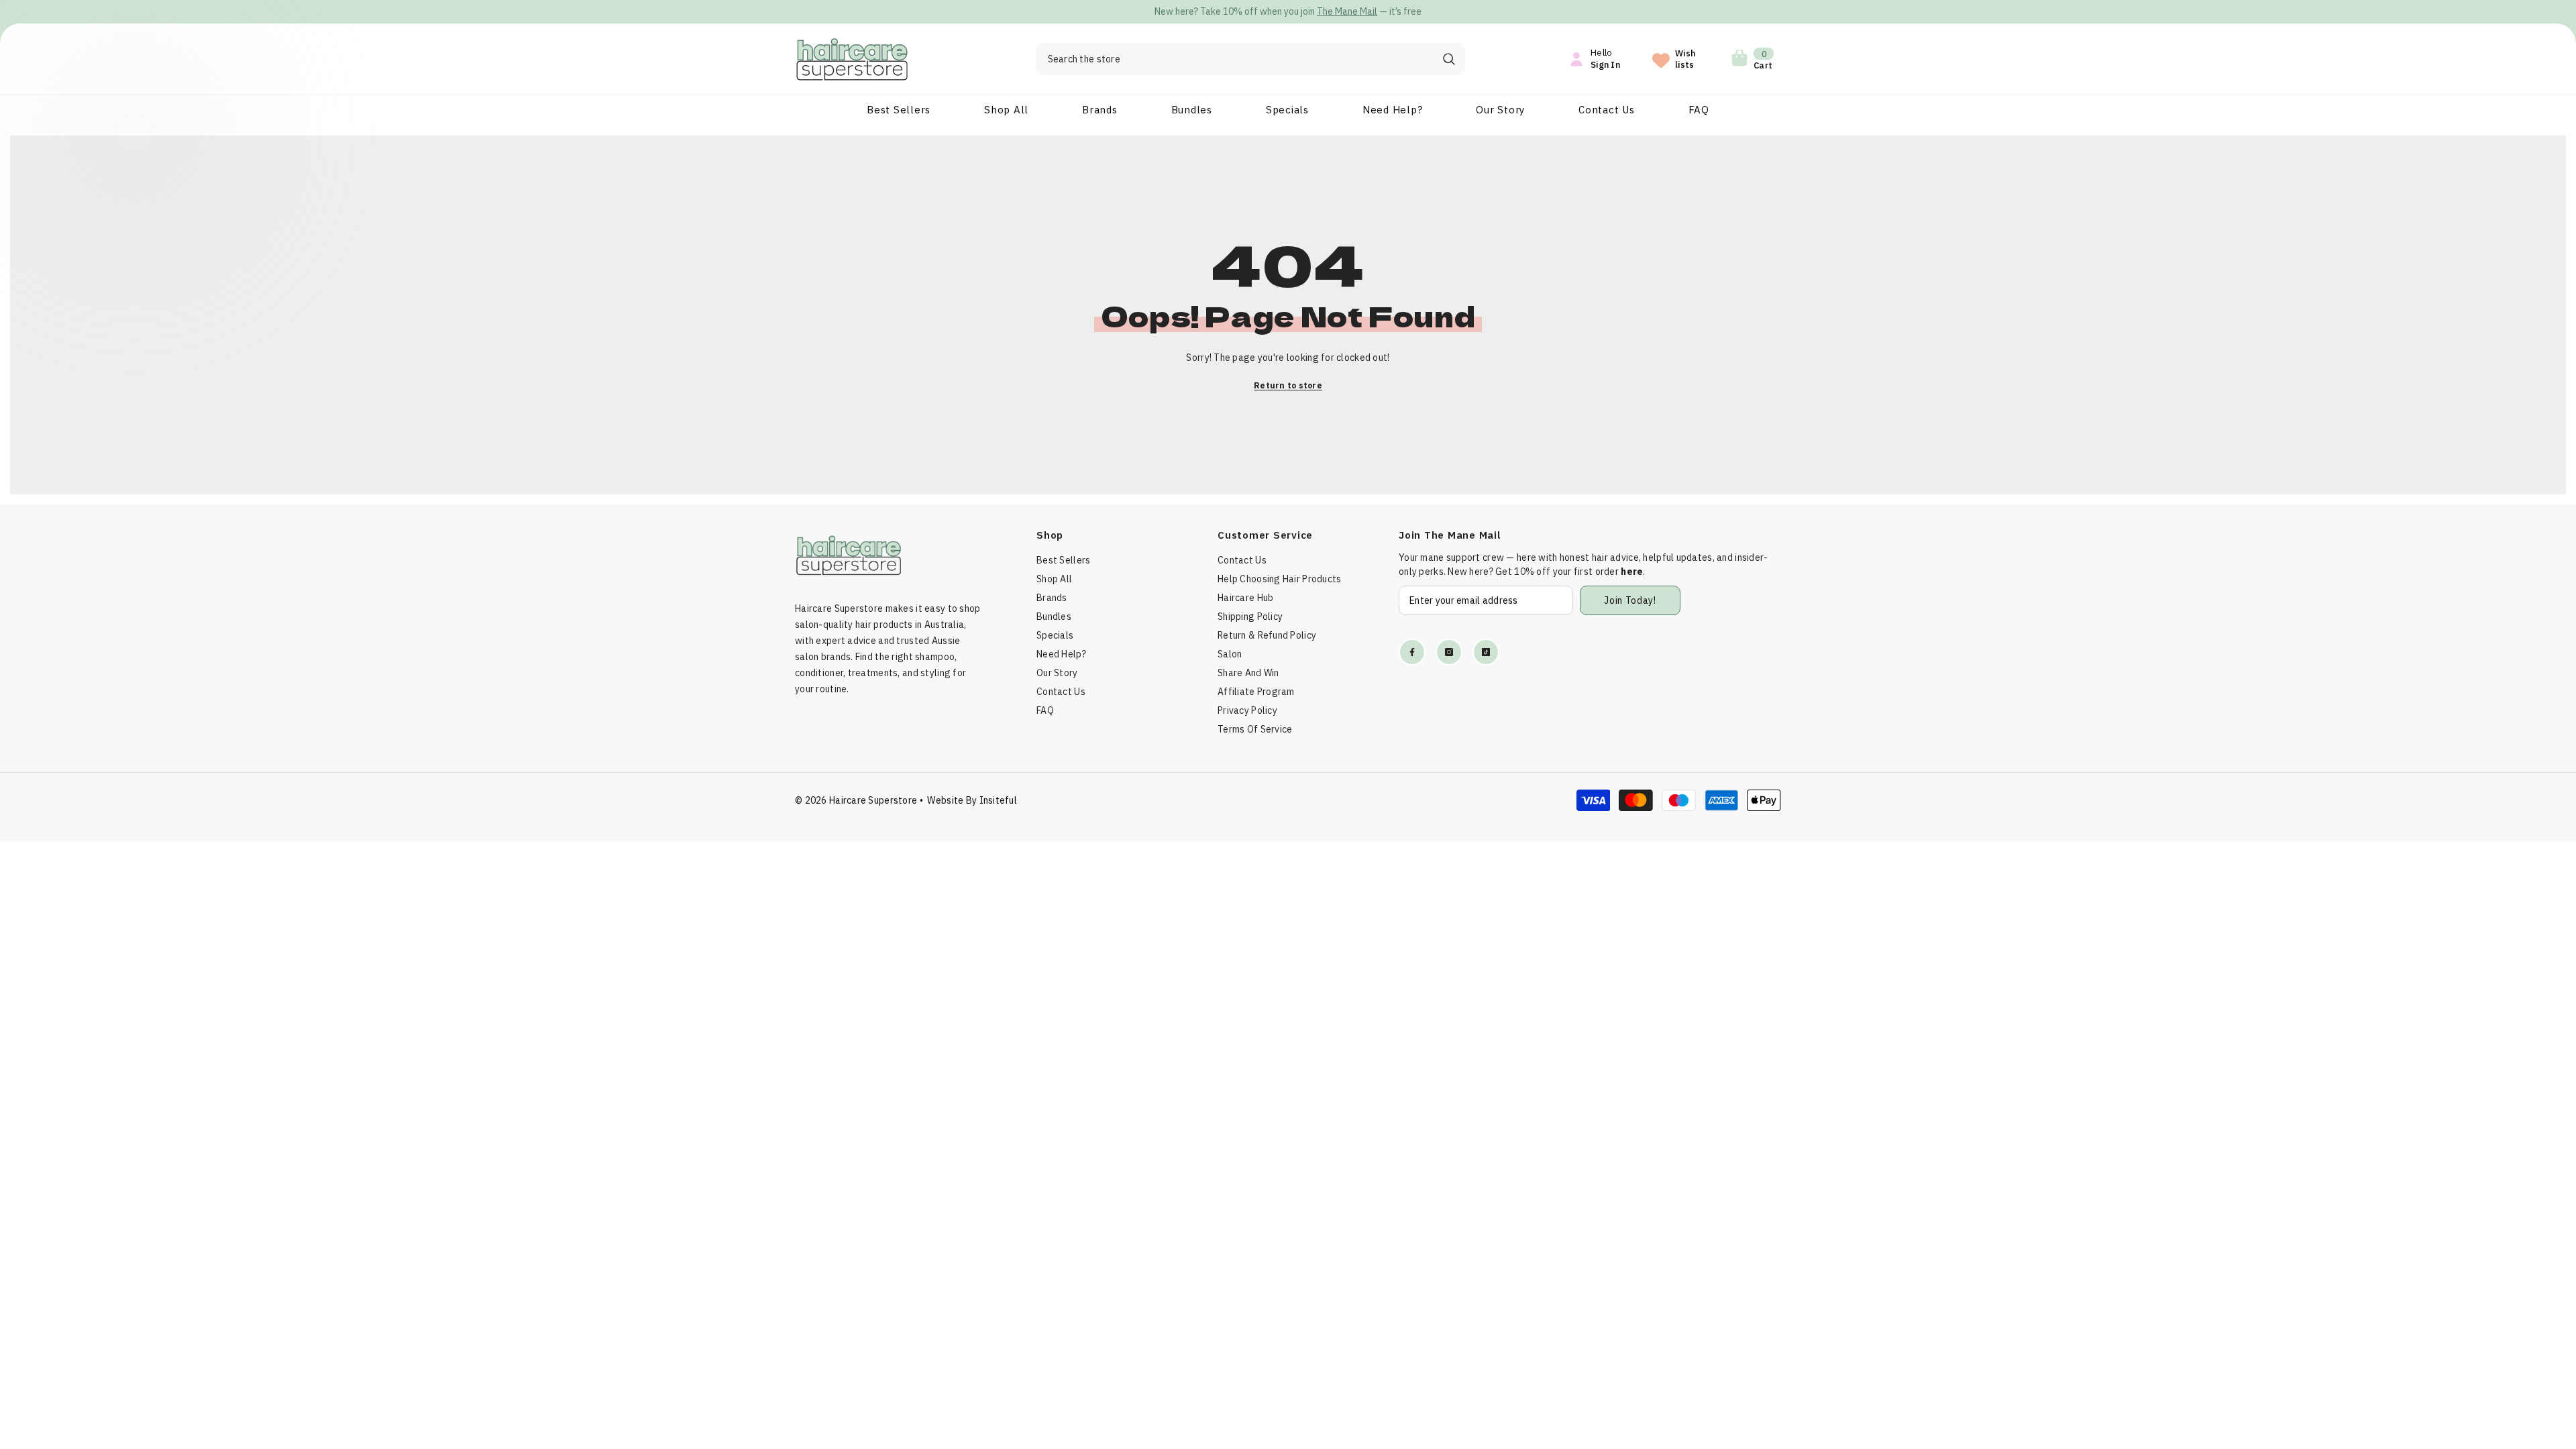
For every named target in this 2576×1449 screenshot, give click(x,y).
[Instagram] (1449, 652)
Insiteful (999, 800)
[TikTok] (1486, 652)
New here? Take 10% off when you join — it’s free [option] (1214, 11)
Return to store (1288, 385)
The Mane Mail (1273, 11)
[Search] (1250, 59)
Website (945, 800)
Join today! (1630, 600)
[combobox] (1234, 59)
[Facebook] (1412, 652)
